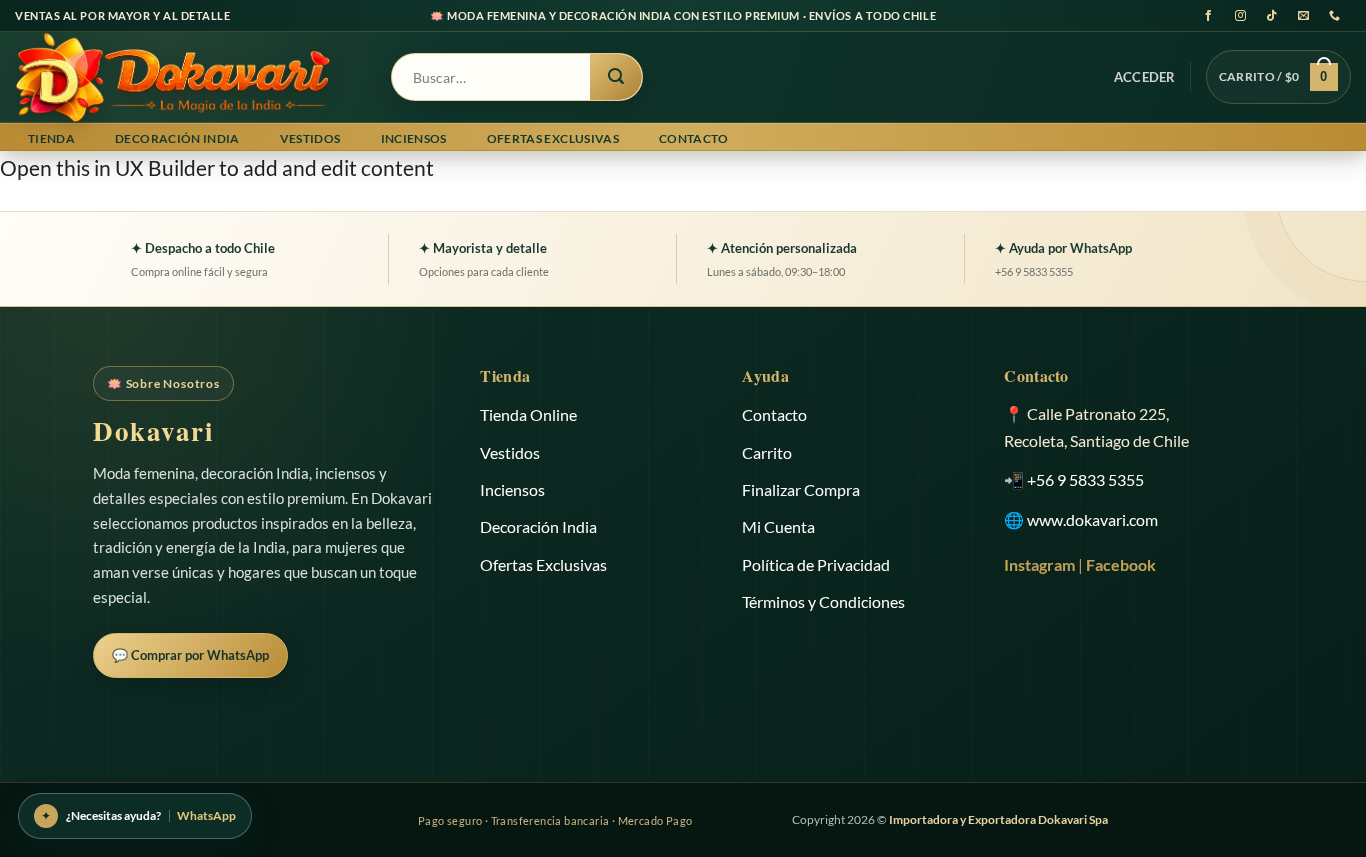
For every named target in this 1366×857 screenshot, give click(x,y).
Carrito (767, 452)
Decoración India (177, 138)
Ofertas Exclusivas (553, 138)
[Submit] (616, 77)
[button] (1145, 77)
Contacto (694, 138)
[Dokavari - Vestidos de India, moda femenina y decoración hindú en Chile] (188, 77)
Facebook (1121, 564)
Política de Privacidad (816, 564)
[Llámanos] (1335, 15)
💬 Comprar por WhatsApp (190, 655)
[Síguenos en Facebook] (1208, 15)
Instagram (1039, 564)
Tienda (51, 138)
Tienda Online (528, 414)
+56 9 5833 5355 (1085, 479)
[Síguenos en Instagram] (1240, 15)
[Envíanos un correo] (1303, 15)
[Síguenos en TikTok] (1272, 15)
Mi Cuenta (778, 526)
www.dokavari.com (1092, 519)
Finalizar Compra (801, 489)
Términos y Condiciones (823, 601)
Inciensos (414, 138)
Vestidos (310, 138)
